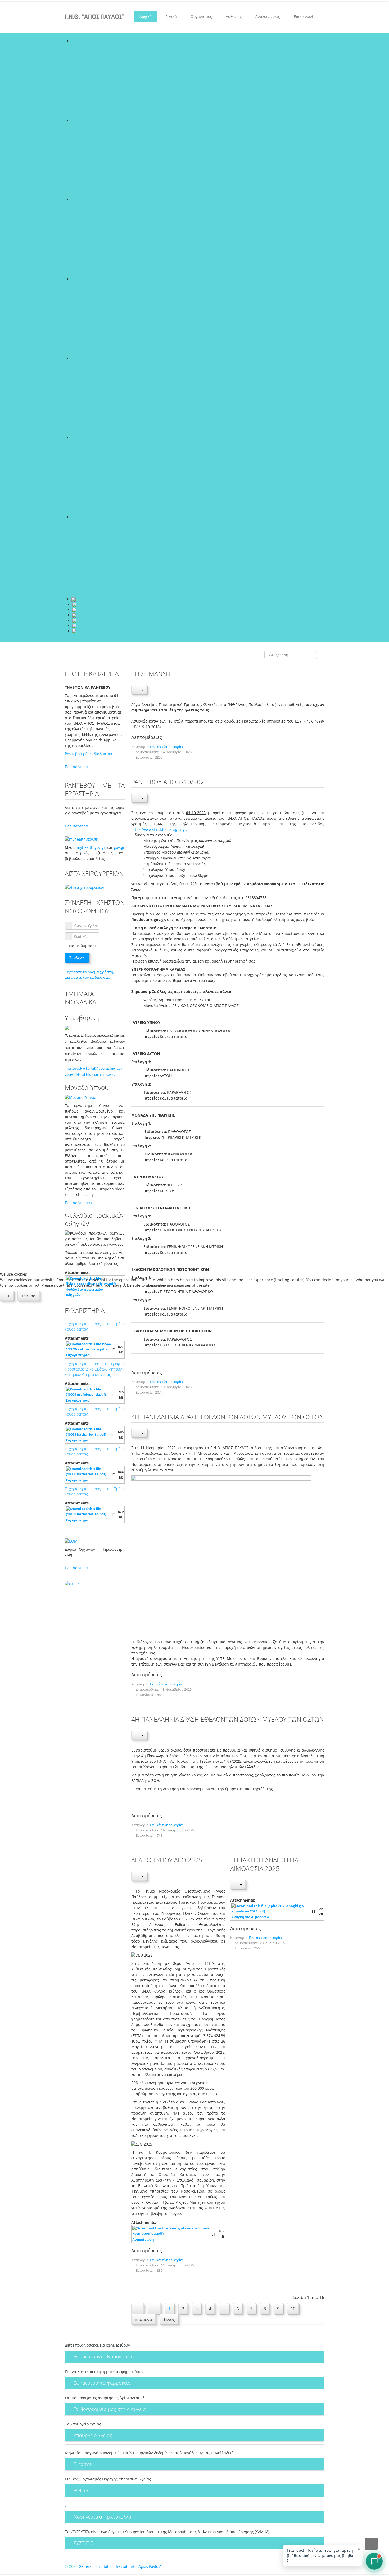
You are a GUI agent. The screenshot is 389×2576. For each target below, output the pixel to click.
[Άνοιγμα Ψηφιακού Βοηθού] (374, 2561)
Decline (29, 1296)
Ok (7, 1296)
